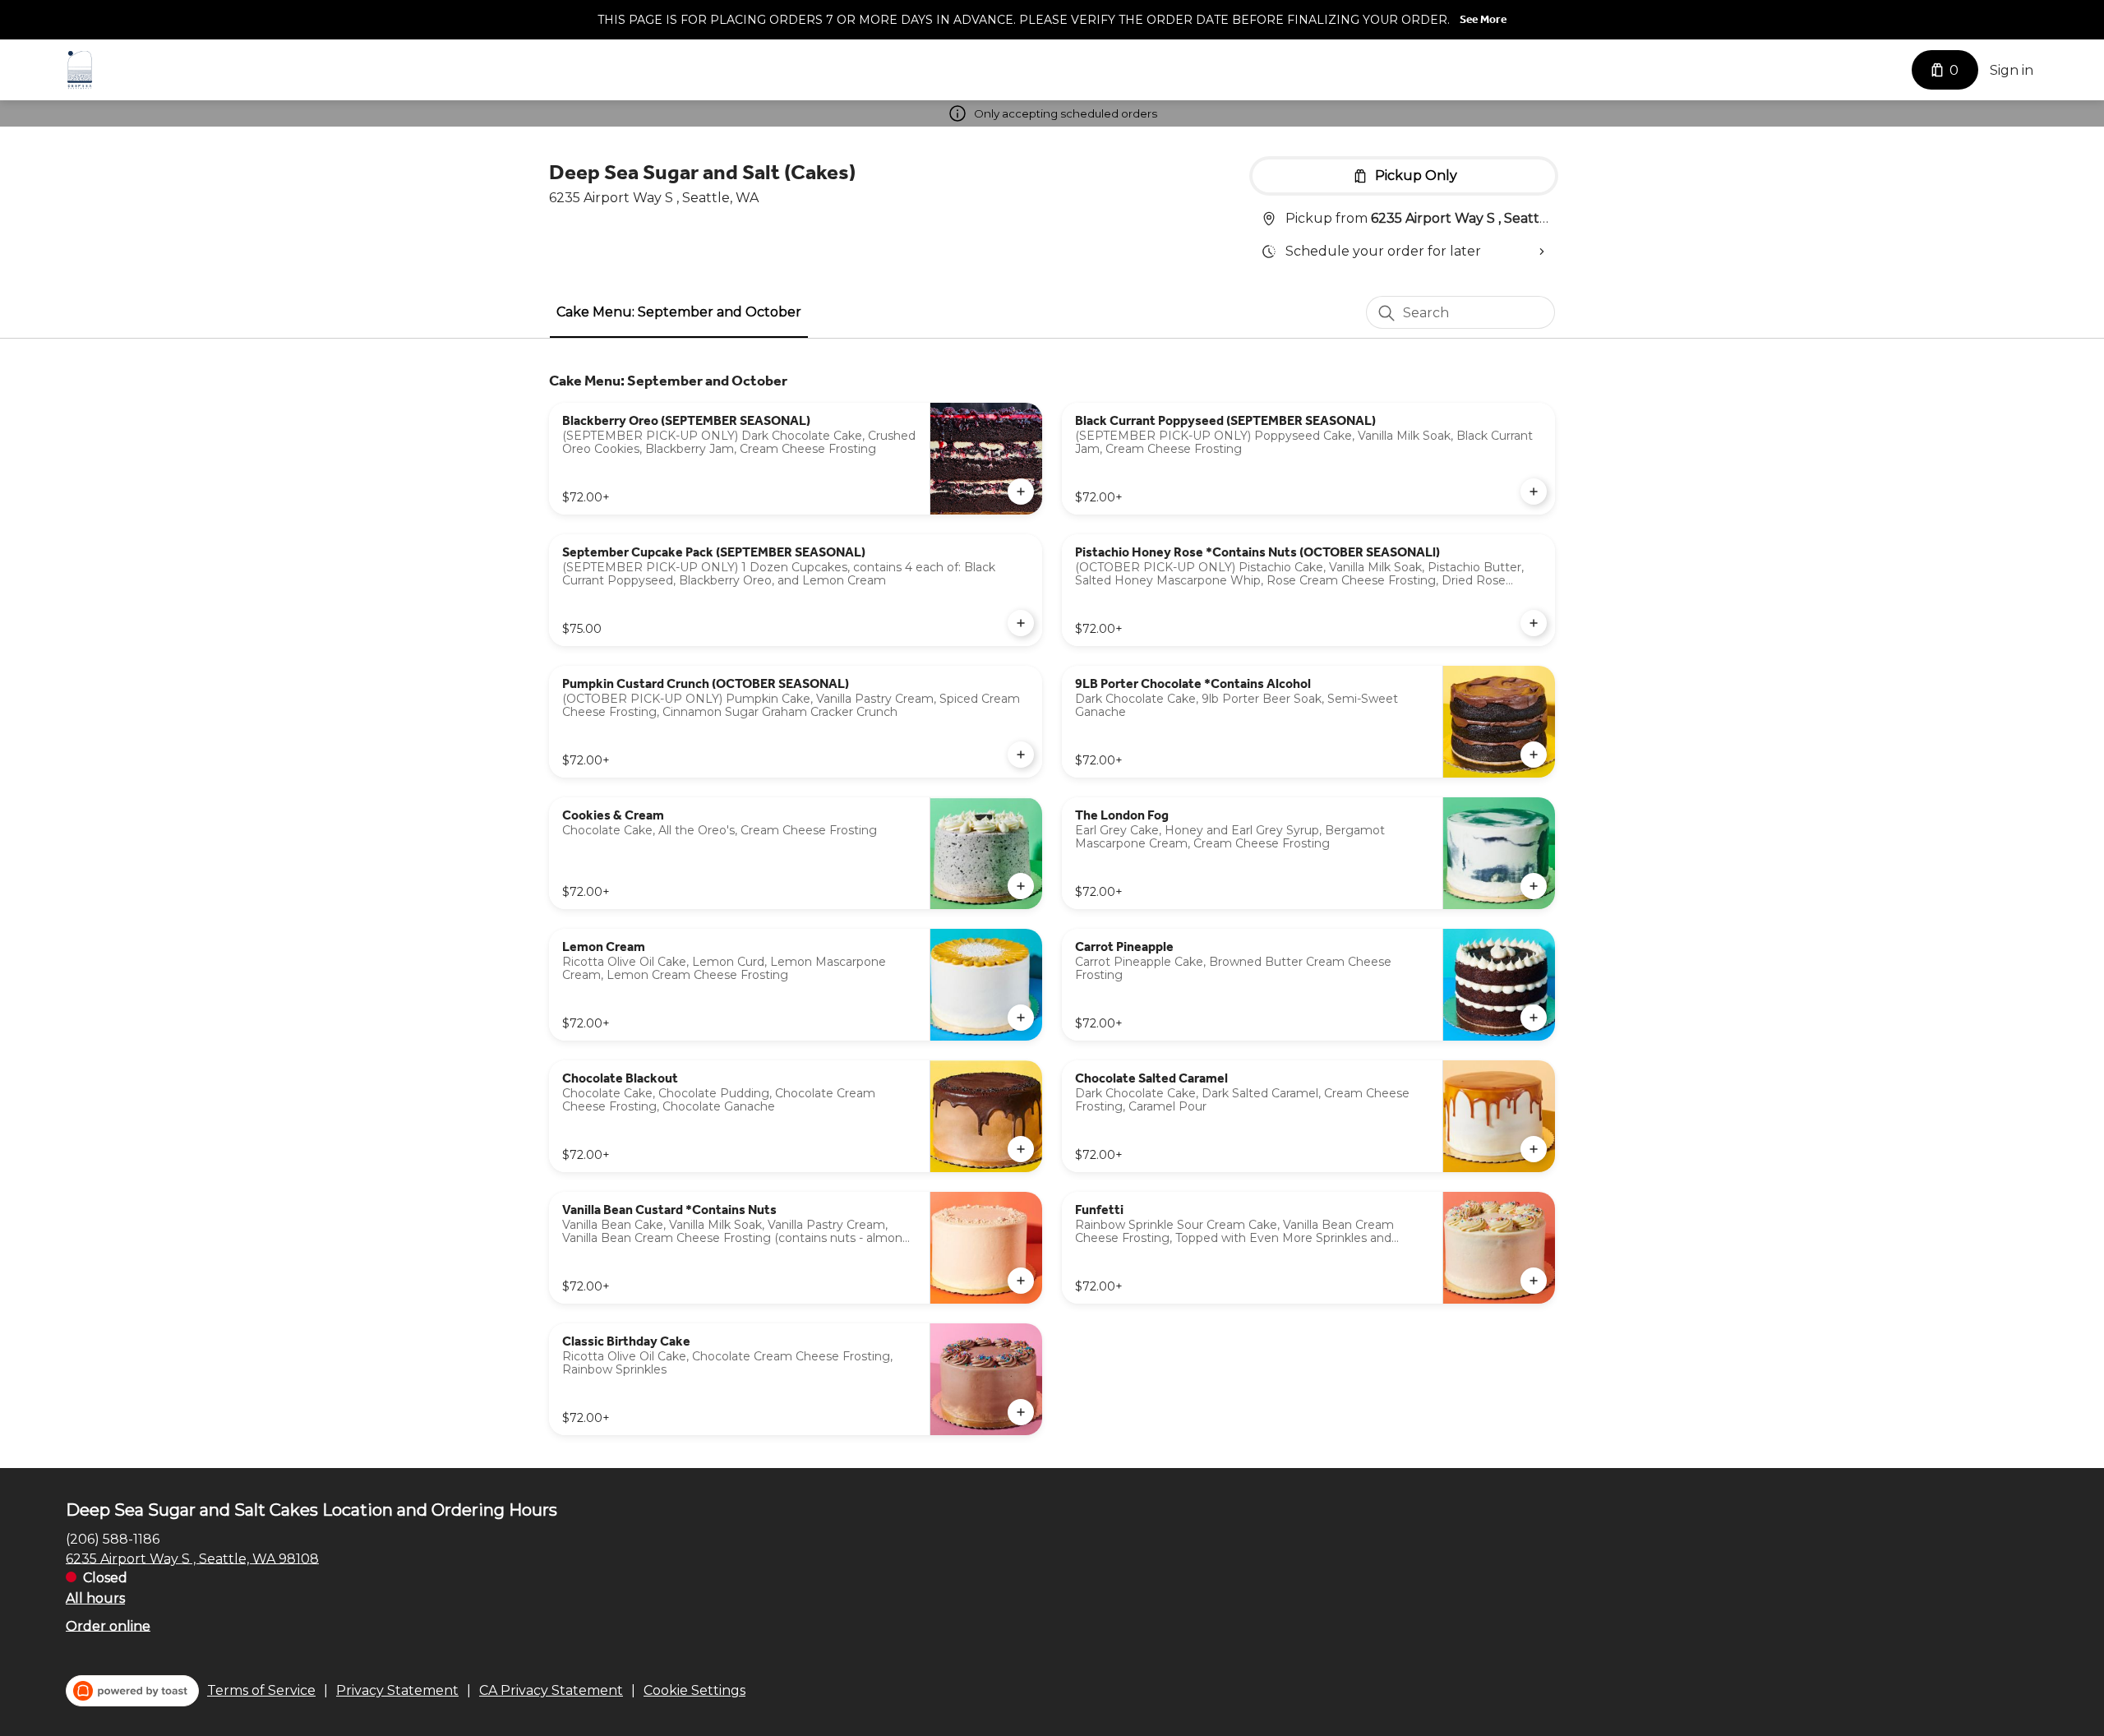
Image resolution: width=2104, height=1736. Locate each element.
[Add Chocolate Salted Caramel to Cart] (1534, 1149)
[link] (679, 312)
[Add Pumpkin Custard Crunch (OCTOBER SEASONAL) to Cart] (1021, 755)
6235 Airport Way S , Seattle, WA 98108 (192, 1558)
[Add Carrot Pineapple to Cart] (1534, 1018)
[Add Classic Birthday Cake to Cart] (1021, 1412)
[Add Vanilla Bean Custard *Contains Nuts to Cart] (1021, 1281)
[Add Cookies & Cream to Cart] (1021, 886)
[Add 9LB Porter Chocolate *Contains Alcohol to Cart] (1534, 755)
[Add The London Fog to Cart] (1534, 886)
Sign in (2012, 70)
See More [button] (1483, 19)
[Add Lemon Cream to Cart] (1021, 1018)
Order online (108, 1625)
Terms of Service (261, 1690)
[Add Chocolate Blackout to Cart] (1021, 1149)
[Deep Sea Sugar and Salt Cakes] (80, 70)
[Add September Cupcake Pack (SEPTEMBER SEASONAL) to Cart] (1021, 623)
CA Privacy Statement (551, 1690)
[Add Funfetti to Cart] (1534, 1281)
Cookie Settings (694, 1690)
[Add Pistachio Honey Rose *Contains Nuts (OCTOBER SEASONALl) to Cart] (1534, 623)
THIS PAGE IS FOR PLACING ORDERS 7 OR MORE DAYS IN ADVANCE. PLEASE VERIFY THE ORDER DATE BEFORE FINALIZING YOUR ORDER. (1024, 20)
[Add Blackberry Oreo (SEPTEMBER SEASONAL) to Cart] (1021, 492)
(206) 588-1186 (113, 1538)
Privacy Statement (397, 1690)
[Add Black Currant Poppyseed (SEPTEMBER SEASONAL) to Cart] (1534, 492)
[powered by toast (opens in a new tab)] (132, 1691)
